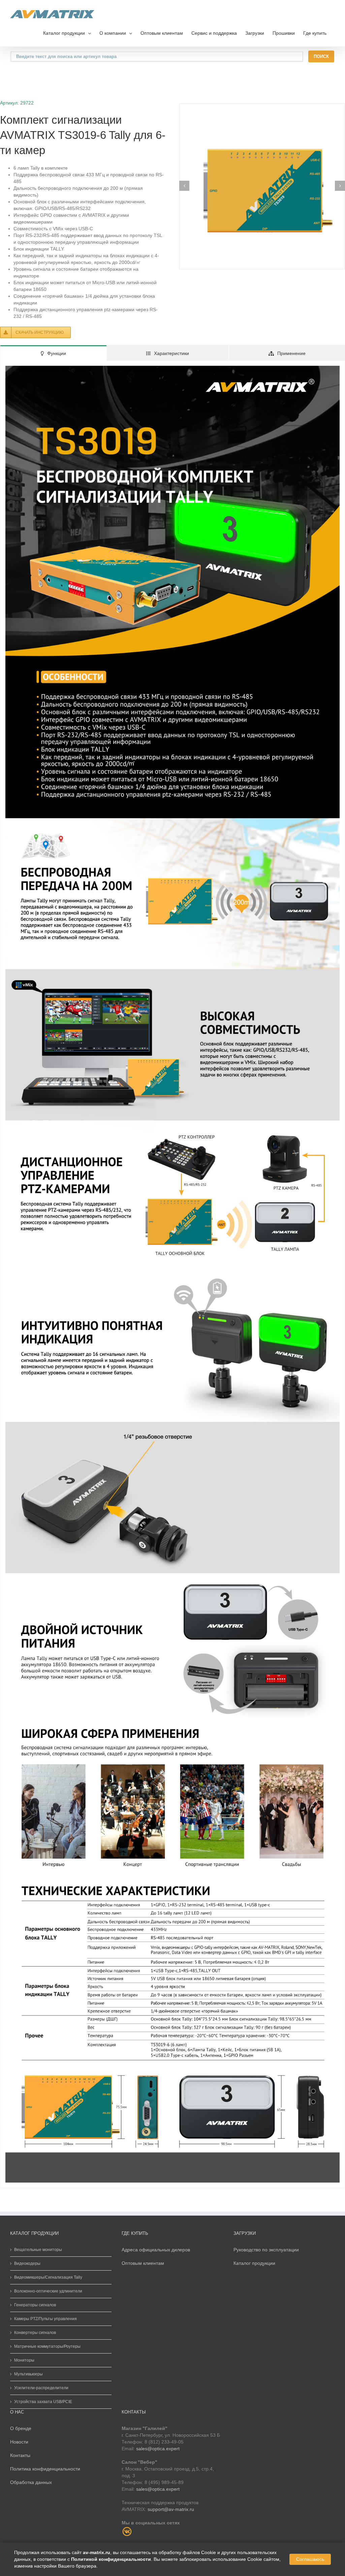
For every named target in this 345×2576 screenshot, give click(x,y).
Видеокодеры (27, 2263)
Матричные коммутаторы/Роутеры (47, 2346)
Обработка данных (31, 2482)
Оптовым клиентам (162, 33)
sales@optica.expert (158, 2449)
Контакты (20, 2455)
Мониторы (24, 2360)
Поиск (321, 56)
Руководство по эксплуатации (266, 2250)
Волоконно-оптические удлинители (48, 2291)
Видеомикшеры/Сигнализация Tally (48, 2277)
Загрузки (255, 33)
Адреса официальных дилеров (156, 2250)
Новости (19, 2442)
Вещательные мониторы (38, 2250)
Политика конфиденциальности (45, 2469)
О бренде (21, 2428)
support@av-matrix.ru (171, 2509)
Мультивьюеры (28, 2374)
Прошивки (284, 33)
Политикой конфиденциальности (111, 2559)
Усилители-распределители (41, 2388)
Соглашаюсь (310, 2559)
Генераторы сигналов (35, 2305)
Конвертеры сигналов (35, 2333)
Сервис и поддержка (214, 33)
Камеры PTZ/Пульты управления (45, 2319)
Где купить (315, 33)
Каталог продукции (254, 2263)
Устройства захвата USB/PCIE (43, 2402)
